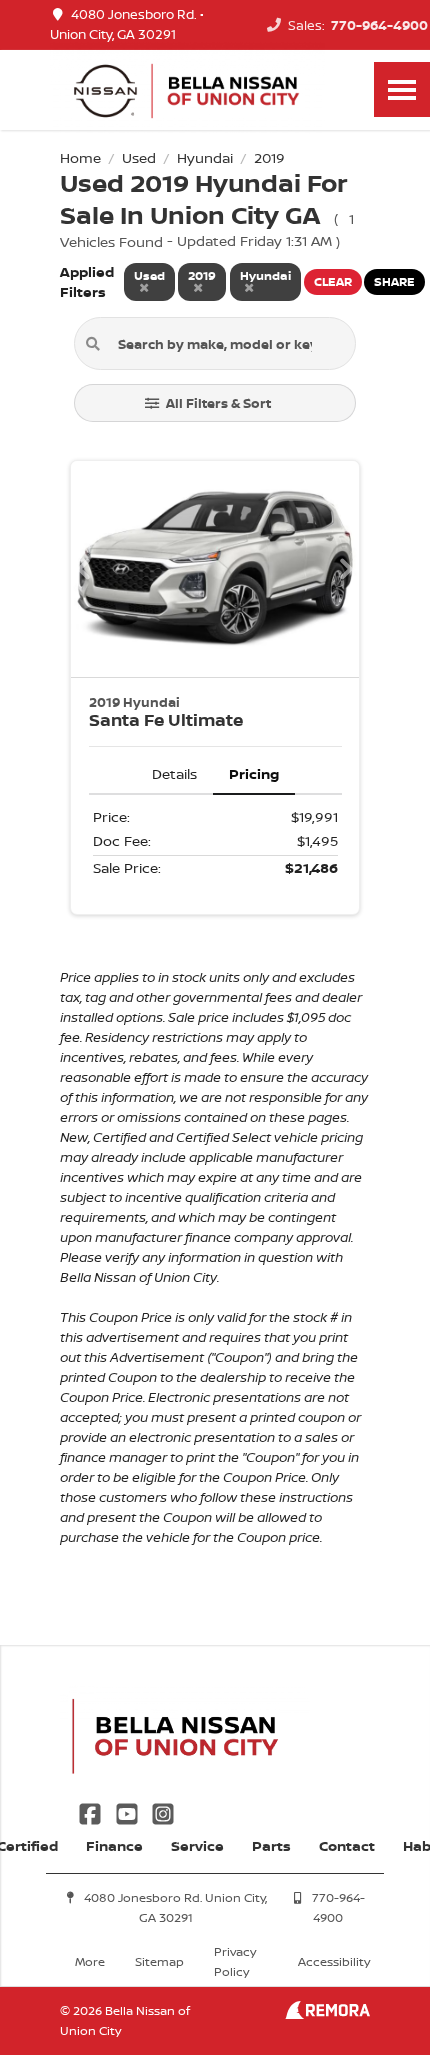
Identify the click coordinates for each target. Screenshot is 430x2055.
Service (197, 1845)
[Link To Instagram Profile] (163, 1811)
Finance (114, 1845)
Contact (347, 1845)
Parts (271, 1845)
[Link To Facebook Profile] (92, 1811)
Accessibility (334, 1961)
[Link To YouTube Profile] (128, 1811)
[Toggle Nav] (402, 89)
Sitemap (159, 1961)
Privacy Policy (235, 1961)
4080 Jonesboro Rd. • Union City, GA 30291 (127, 24)
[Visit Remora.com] (327, 2013)
